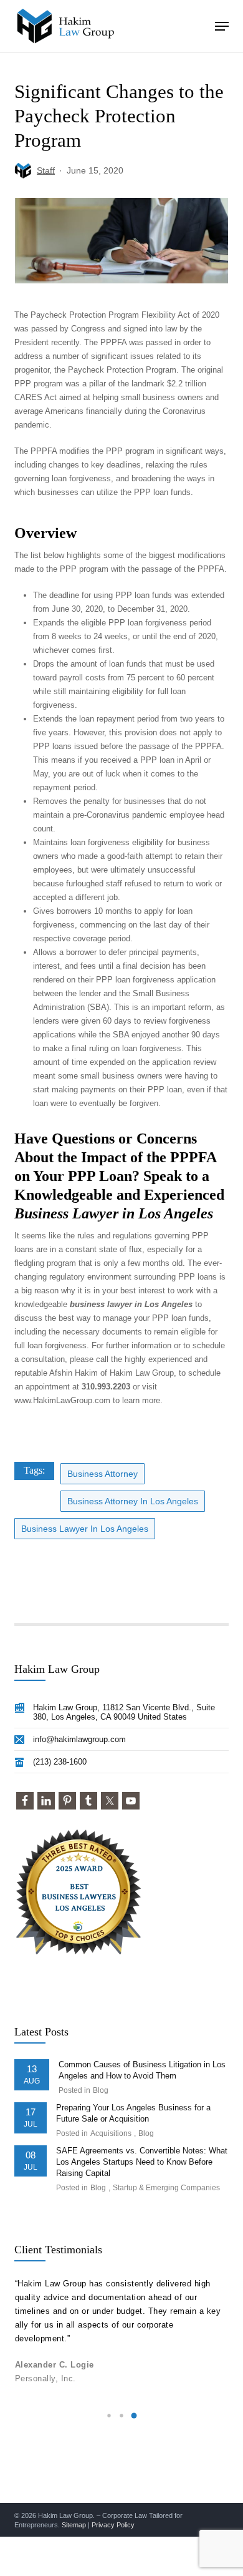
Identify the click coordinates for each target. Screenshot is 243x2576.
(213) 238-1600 (60, 1762)
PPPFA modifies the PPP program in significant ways (127, 451)
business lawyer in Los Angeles (85, 1529)
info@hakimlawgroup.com (79, 1739)
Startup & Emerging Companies (166, 2188)
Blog (101, 2090)
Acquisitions (111, 2133)
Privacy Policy (113, 2525)
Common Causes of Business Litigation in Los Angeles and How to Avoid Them (142, 2070)
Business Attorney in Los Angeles (133, 1501)
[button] (222, 26)
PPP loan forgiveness (148, 623)
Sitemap (74, 2525)
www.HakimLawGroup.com (62, 1400)
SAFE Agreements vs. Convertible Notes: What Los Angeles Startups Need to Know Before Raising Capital (142, 2162)
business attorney (102, 1474)
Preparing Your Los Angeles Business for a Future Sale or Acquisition (133, 2113)
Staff (46, 170)
